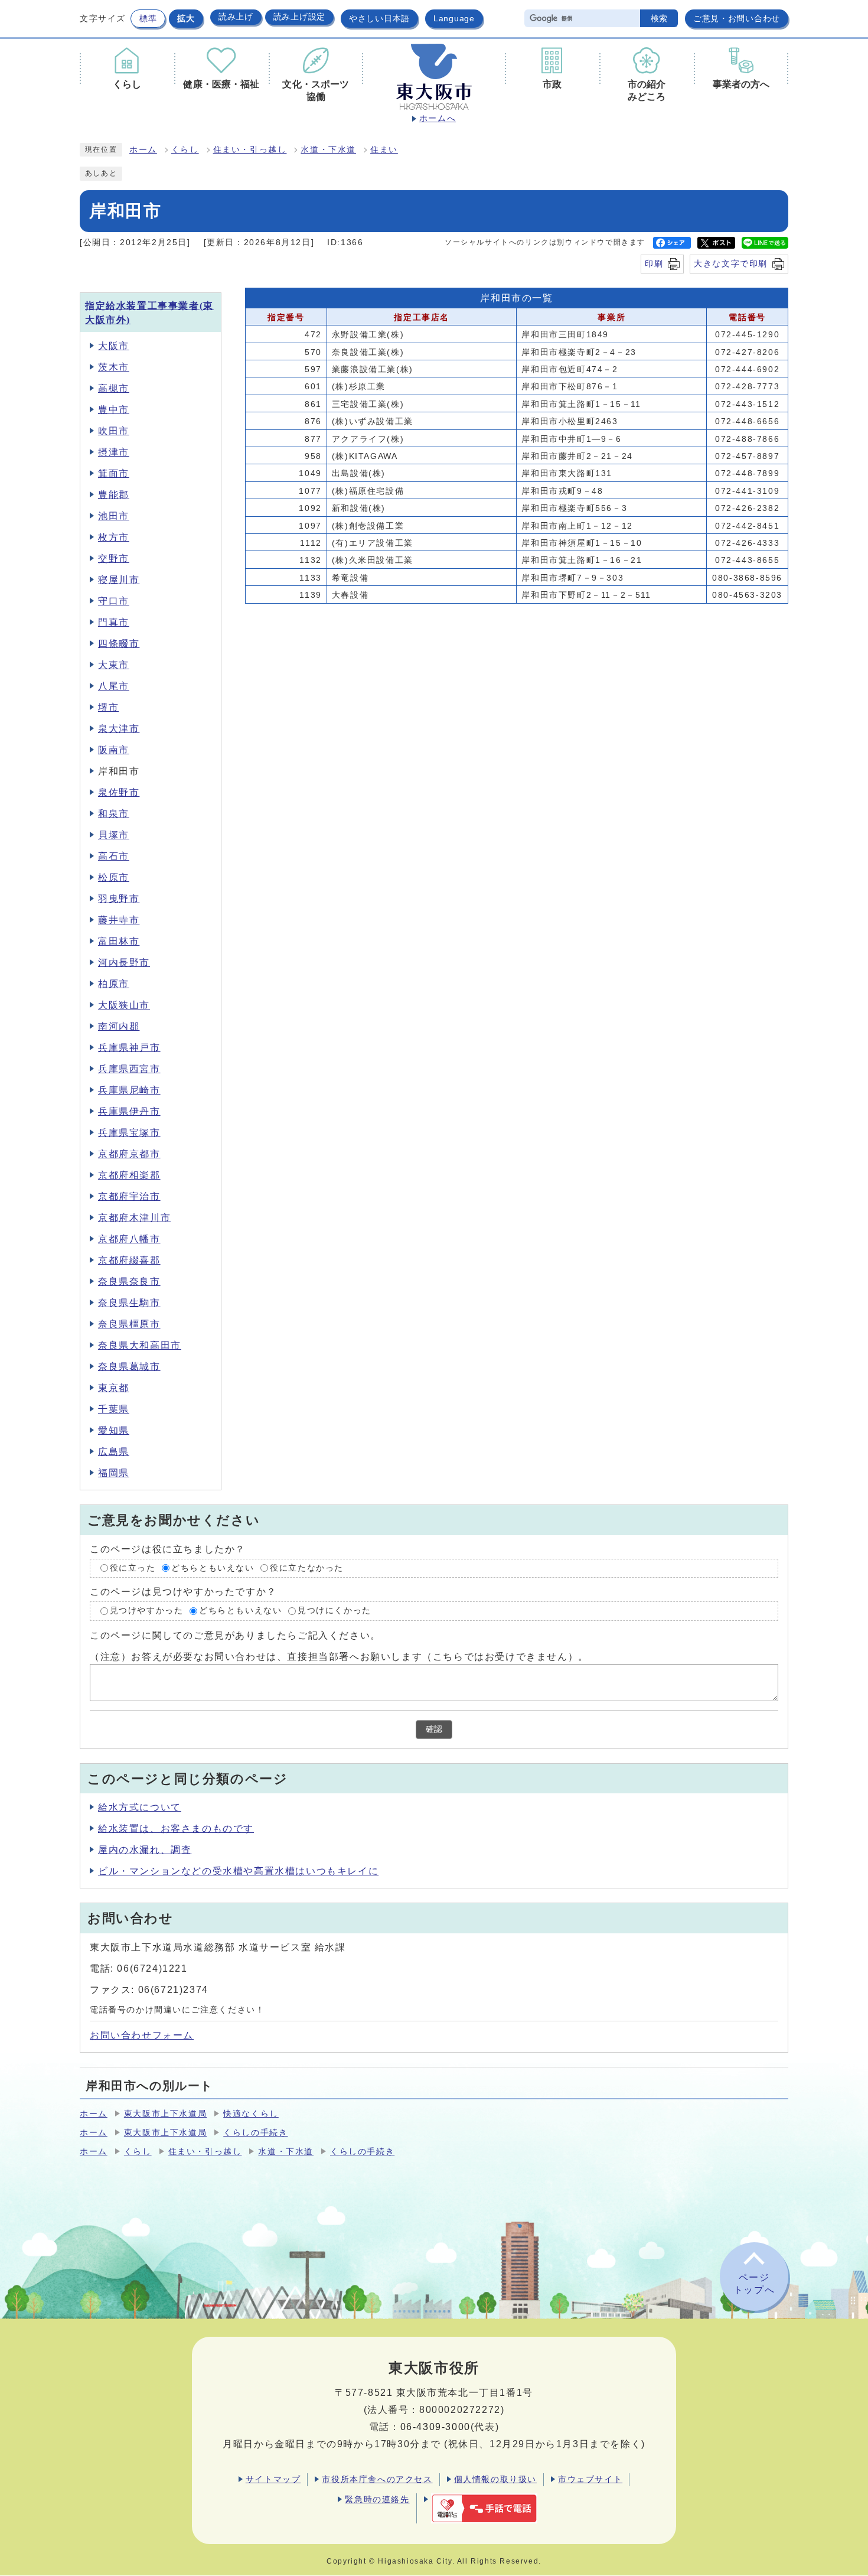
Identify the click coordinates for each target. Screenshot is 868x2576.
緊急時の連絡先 (377, 2499)
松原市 (114, 877)
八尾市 (114, 686)
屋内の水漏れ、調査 (145, 1850)
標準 (148, 18)
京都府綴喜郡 (129, 1260)
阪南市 (114, 750)
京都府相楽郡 (129, 1175)
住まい (384, 150)
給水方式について (140, 1807)
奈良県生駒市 (129, 1303)
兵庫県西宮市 (129, 1069)
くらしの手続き (255, 2133)
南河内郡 (119, 1026)
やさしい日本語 (379, 18)
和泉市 (114, 814)
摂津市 (114, 452)
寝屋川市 (119, 580)
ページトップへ (754, 2284)
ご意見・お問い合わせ (737, 18)
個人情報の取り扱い (495, 2479)
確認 (434, 1729)
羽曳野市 (119, 899)
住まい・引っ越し (250, 150)
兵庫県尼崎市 (129, 1090)
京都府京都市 (129, 1154)
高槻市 (114, 388)
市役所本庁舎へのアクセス (377, 2479)
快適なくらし (251, 2114)
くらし (185, 150)
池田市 (114, 516)
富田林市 (119, 941)
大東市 (114, 665)
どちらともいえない (213, 1568)
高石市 (114, 856)
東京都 (114, 1388)
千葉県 (114, 1409)
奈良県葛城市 (129, 1367)
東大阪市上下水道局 (165, 2114)
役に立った (133, 1568)
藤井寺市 (119, 920)
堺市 (108, 707)
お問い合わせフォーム (142, 2035)
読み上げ (236, 17)
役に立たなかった (307, 1568)
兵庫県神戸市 (129, 1048)
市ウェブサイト (590, 2479)
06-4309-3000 (435, 2427)
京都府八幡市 (129, 1239)
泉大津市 (119, 729)
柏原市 (114, 984)
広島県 (114, 1452)
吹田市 (114, 431)
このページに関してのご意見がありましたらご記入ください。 (235, 1635)
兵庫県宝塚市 (129, 1133)
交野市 (114, 558)
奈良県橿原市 (129, 1324)
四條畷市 (119, 644)
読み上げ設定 (299, 17)
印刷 (654, 263)
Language (454, 18)
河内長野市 (124, 963)
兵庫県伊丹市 (129, 1111)
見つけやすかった (147, 1611)
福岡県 (114, 1473)
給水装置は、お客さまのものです (176, 1828)
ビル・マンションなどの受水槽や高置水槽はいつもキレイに (238, 1871)
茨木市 (114, 367)
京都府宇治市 (129, 1196)
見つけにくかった (335, 1611)
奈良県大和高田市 (140, 1345)
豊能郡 (114, 495)
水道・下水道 (328, 150)
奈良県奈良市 (129, 1282)
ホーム (143, 150)
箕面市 (114, 473)
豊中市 (114, 410)
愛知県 (114, 1430)
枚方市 (114, 537)
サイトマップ (273, 2479)
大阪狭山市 (124, 1005)
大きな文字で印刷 (731, 263)
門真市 (114, 622)
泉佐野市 (119, 792)
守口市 (114, 601)
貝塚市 (114, 835)
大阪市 (114, 346)
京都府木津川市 (134, 1218)
